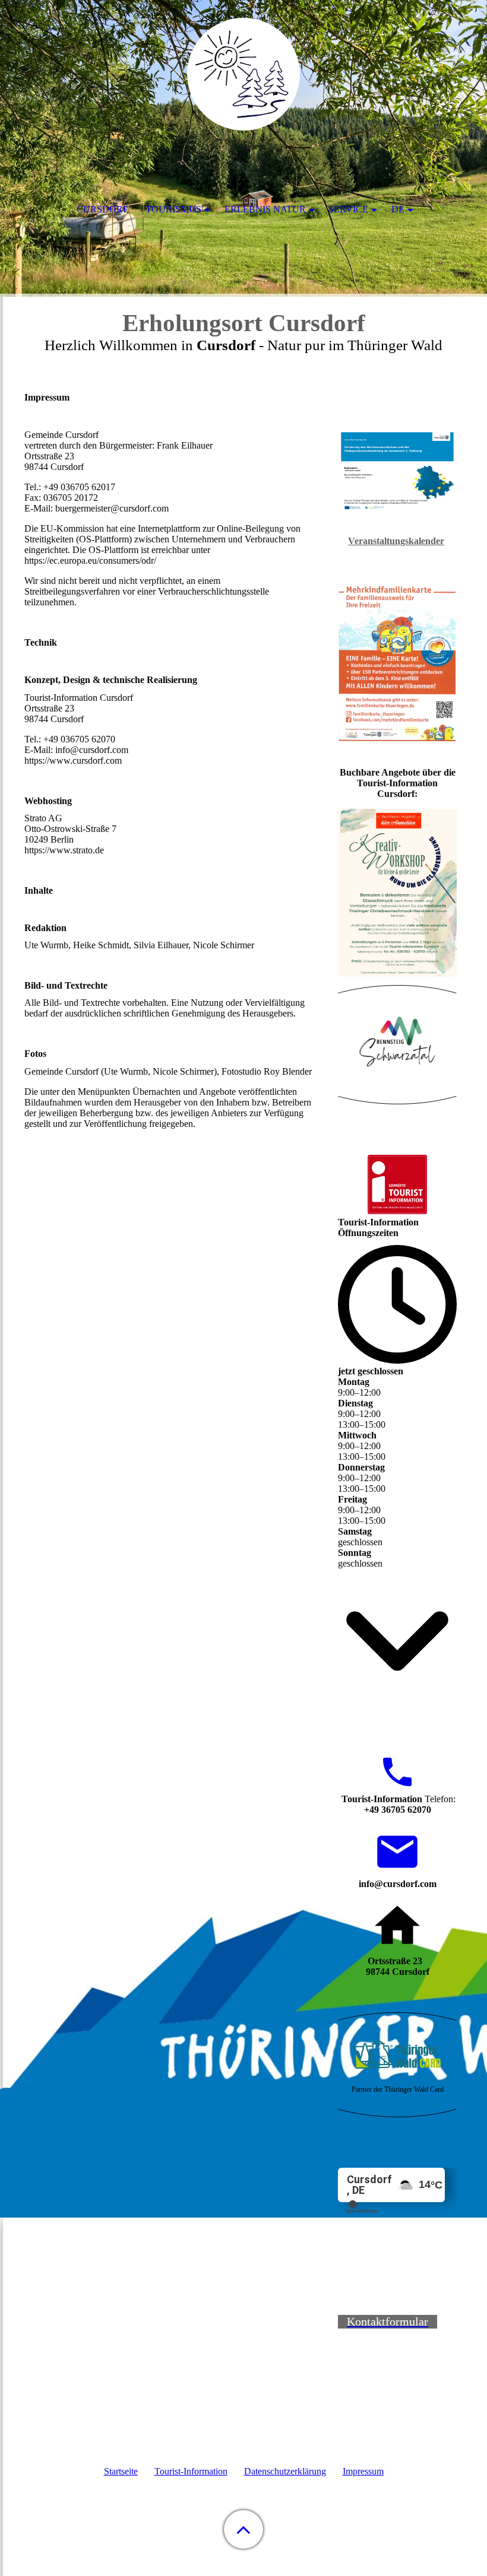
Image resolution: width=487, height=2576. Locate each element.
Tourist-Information (191, 2471)
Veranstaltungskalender (396, 541)
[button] (243, 2529)
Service (348, 209)
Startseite (121, 2471)
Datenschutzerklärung (285, 2471)
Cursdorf (102, 209)
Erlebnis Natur (265, 209)
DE (398, 209)
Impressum (363, 2471)
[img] (243, 74)
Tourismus (173, 209)
